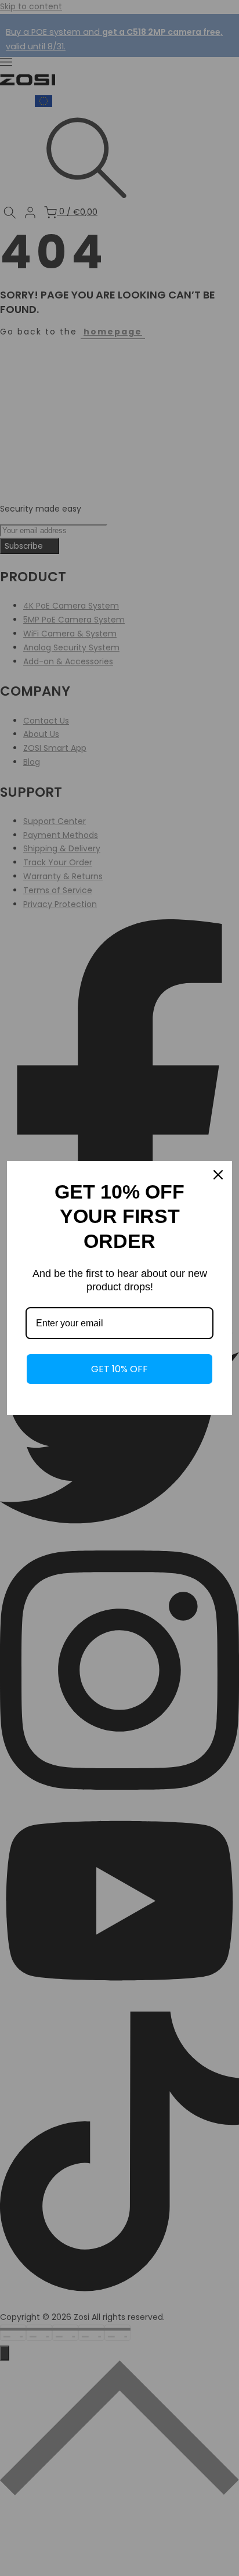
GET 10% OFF (119, 1369)
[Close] (218, 1175)
